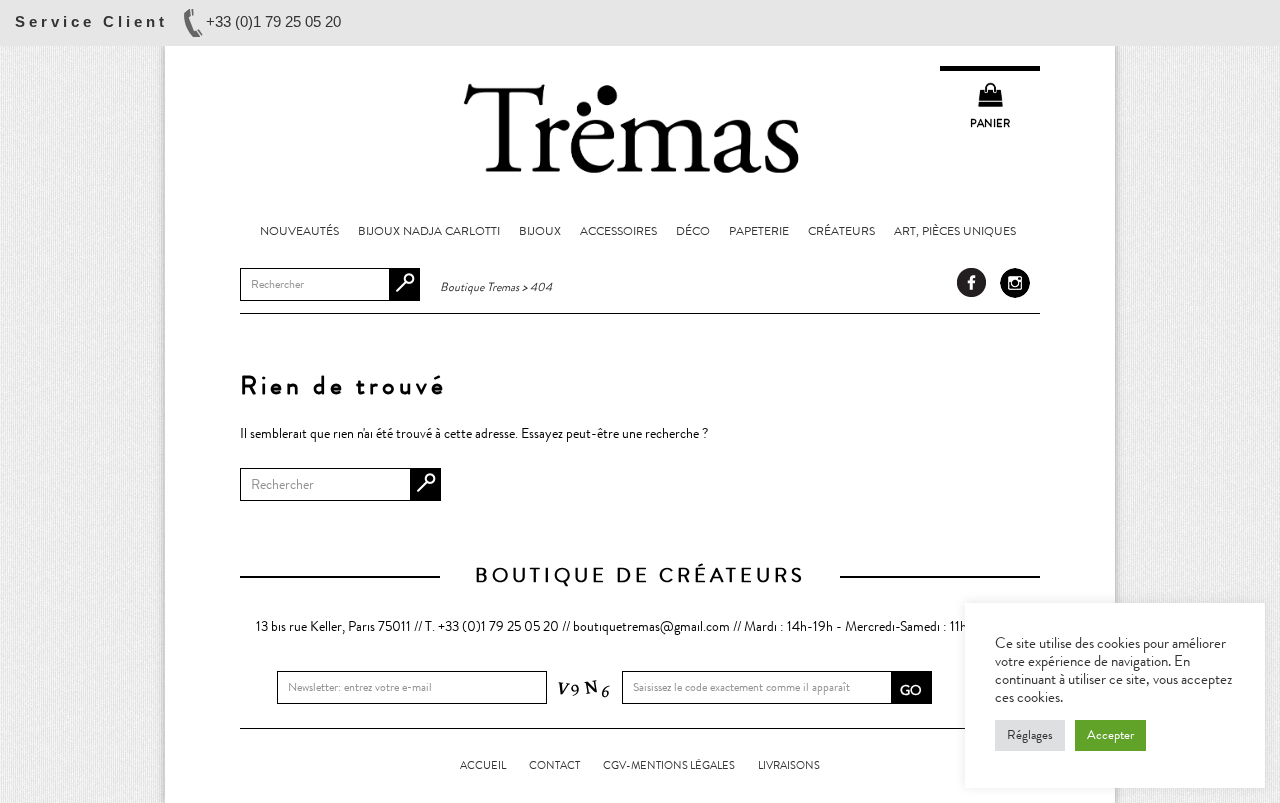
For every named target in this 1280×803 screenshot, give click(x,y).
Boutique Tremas (640, 127)
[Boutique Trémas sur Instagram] (1015, 283)
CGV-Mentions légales (669, 765)
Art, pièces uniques (955, 231)
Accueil (483, 765)
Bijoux (540, 231)
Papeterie (759, 231)
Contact (554, 765)
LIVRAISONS (789, 765)
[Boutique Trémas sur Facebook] (972, 283)
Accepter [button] (1110, 735)
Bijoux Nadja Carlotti (429, 231)
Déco (693, 231)
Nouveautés (299, 231)
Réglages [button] (1030, 735)
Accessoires (618, 231)
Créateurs (841, 231)
